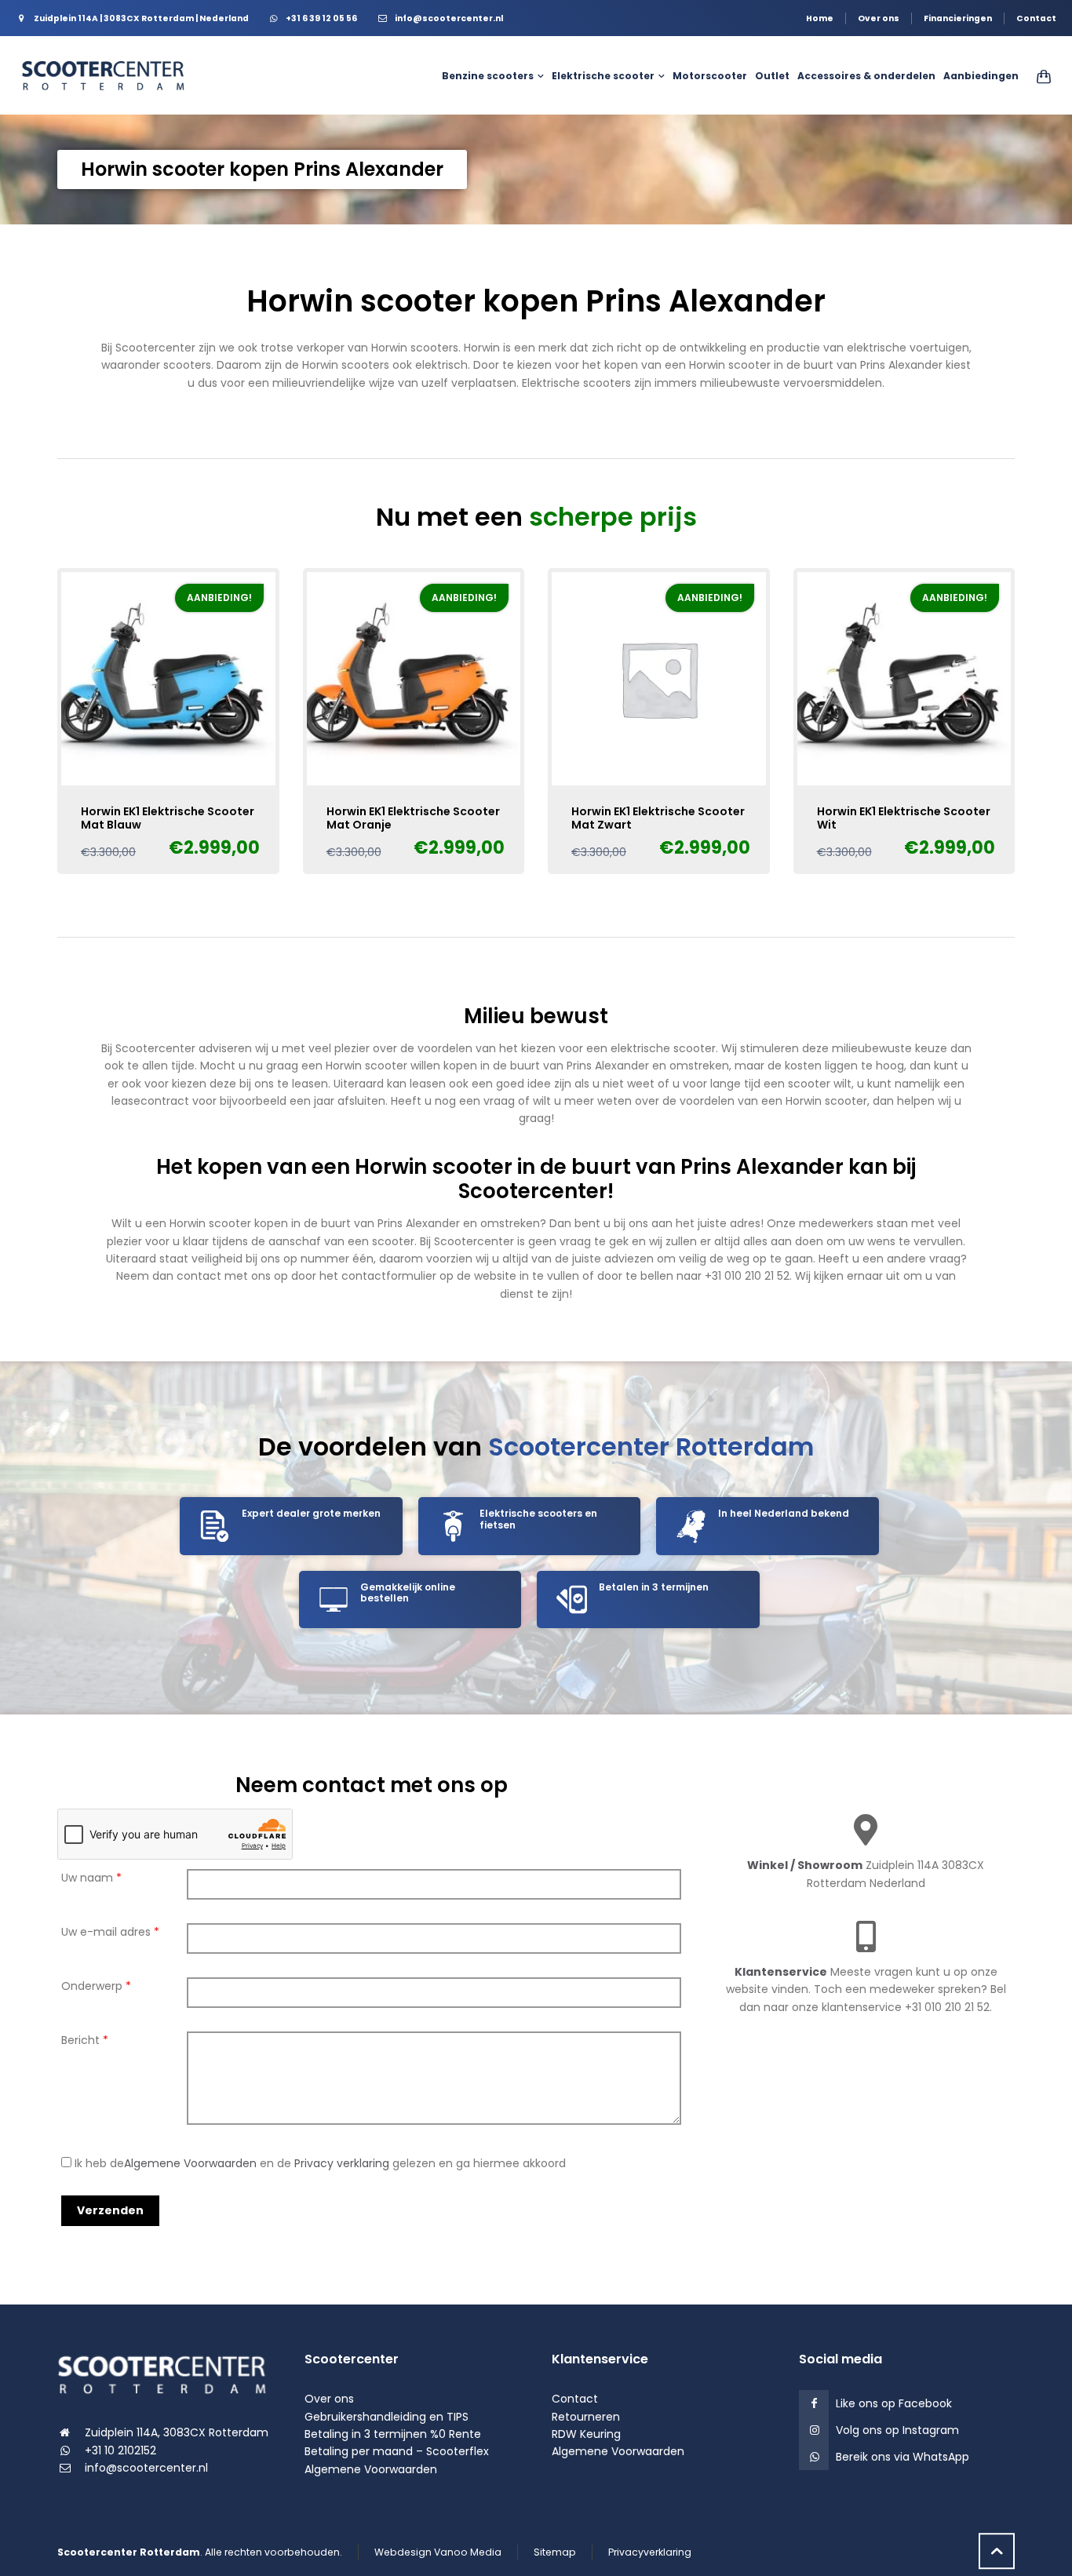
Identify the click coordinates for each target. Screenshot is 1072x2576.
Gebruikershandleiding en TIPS (387, 2417)
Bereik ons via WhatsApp (902, 2457)
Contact (1036, 18)
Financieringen (958, 18)
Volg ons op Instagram (897, 2430)
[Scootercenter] (109, 75)
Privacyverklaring (650, 2552)
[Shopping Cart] (1041, 76)
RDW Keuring (586, 2434)
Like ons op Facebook (894, 2403)
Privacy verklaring (342, 2163)
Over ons (879, 18)
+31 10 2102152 (120, 2450)
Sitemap (555, 2552)
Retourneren (586, 2417)
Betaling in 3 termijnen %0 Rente (393, 2434)
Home (820, 18)
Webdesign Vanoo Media (438, 2552)
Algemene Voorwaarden (190, 2163)
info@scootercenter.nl (146, 2468)
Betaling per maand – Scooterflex (397, 2451)
